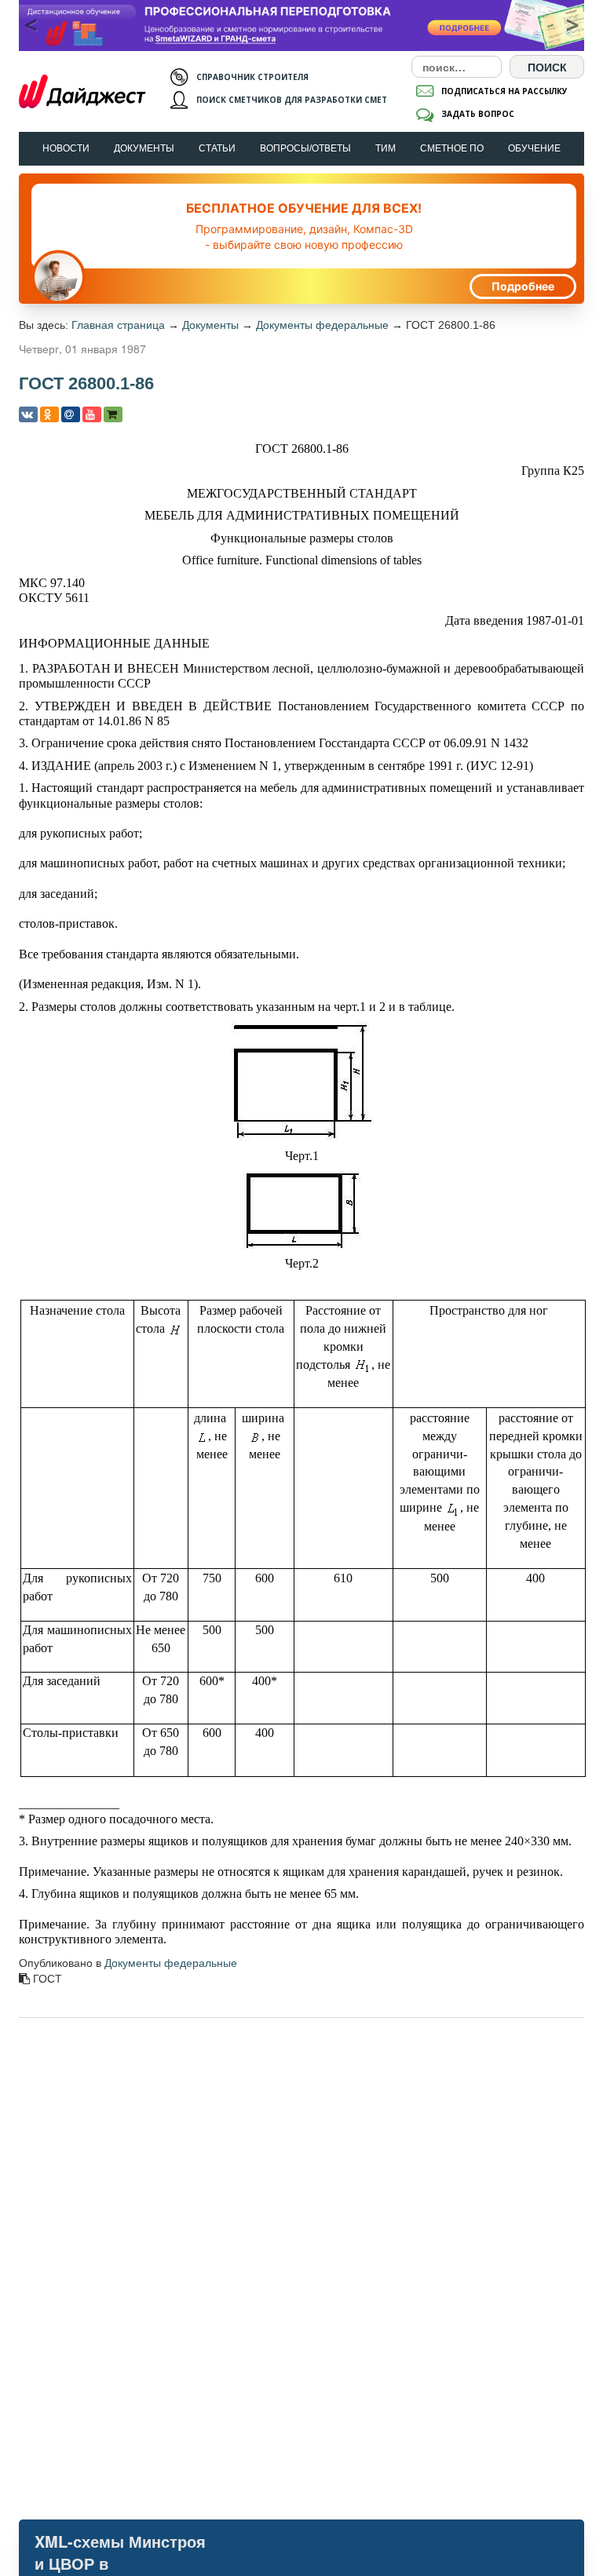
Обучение (534, 148)
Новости (66, 148)
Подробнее (523, 286)
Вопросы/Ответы (305, 148)
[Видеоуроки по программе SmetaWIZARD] (92, 414)
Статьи (217, 148)
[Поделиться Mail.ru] (71, 414)
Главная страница (118, 325)
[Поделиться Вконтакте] (28, 414)
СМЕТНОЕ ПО (452, 148)
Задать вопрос (478, 114)
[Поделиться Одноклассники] (49, 414)
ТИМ (386, 148)
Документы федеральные (322, 325)
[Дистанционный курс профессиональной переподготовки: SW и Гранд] (301, 26)
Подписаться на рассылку (504, 91)
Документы (144, 148)
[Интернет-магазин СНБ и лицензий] (113, 414)
